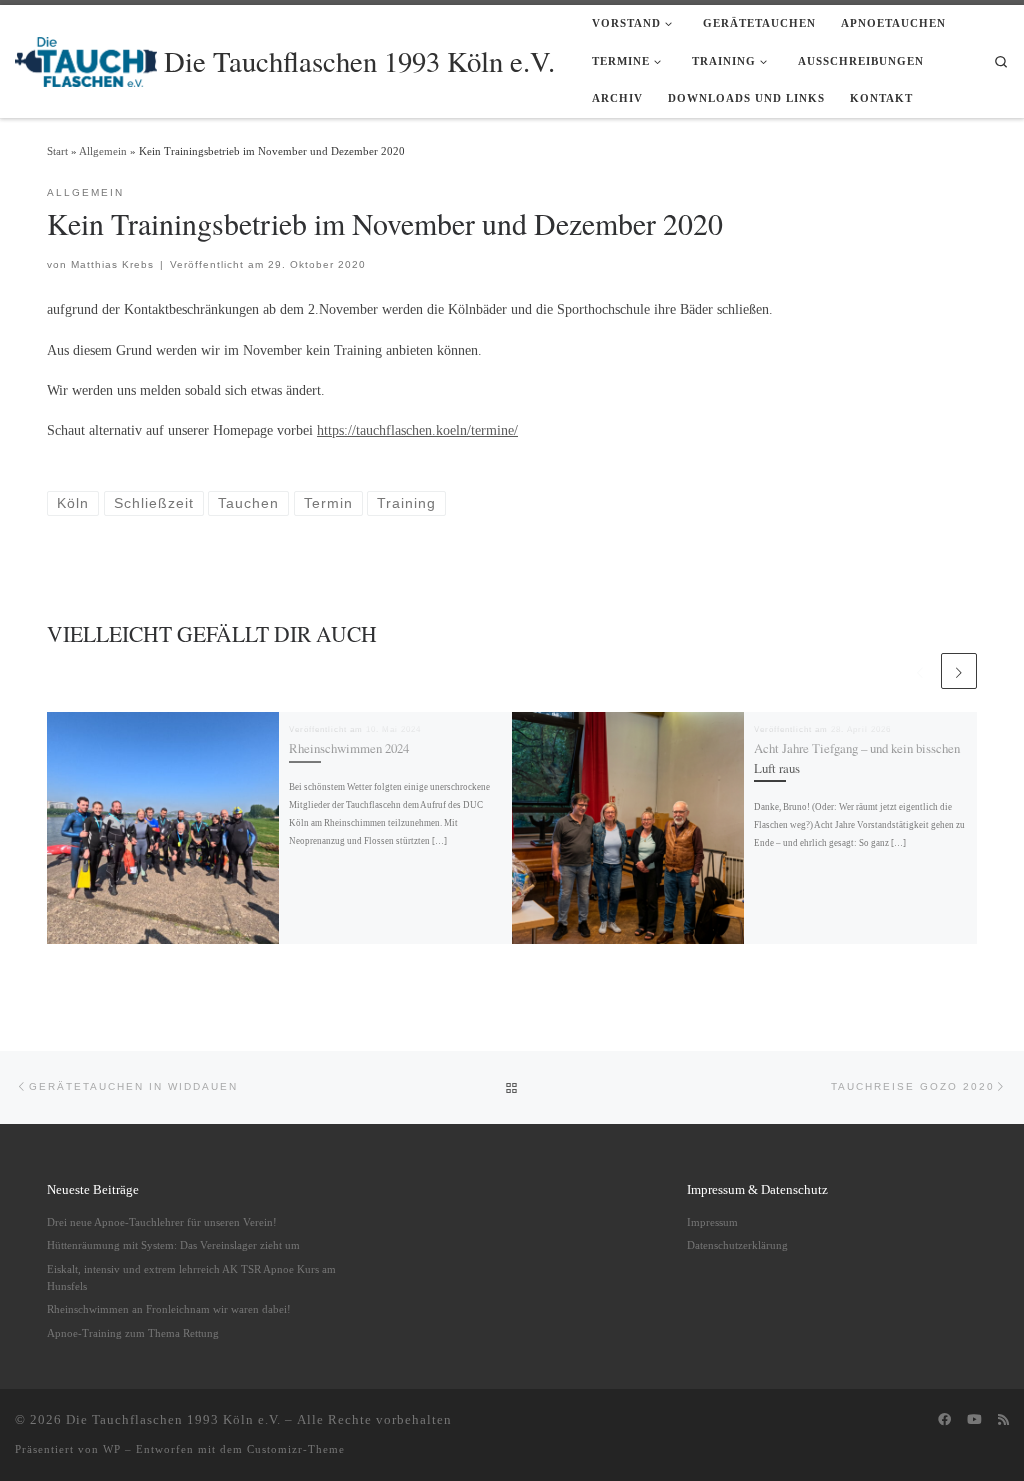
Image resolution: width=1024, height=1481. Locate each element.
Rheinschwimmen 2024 (349, 748)
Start (57, 151)
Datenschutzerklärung (737, 1245)
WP (112, 1449)
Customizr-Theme (296, 1449)
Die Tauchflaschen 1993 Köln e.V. (173, 1419)
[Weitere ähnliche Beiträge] (959, 671)
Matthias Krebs (112, 264)
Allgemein (103, 151)
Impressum (712, 1222)
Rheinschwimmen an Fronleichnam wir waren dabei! (169, 1309)
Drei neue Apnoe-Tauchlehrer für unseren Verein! (162, 1222)
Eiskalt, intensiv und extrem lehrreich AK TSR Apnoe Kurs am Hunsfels (191, 1277)
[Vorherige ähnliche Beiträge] (920, 671)
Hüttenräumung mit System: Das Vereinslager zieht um (173, 1245)
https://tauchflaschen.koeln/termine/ (417, 430)
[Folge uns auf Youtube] (974, 1420)
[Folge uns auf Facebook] (944, 1420)
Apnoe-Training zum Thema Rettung (133, 1333)
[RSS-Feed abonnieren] (1003, 1420)
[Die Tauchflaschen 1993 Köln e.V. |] (86, 57)
